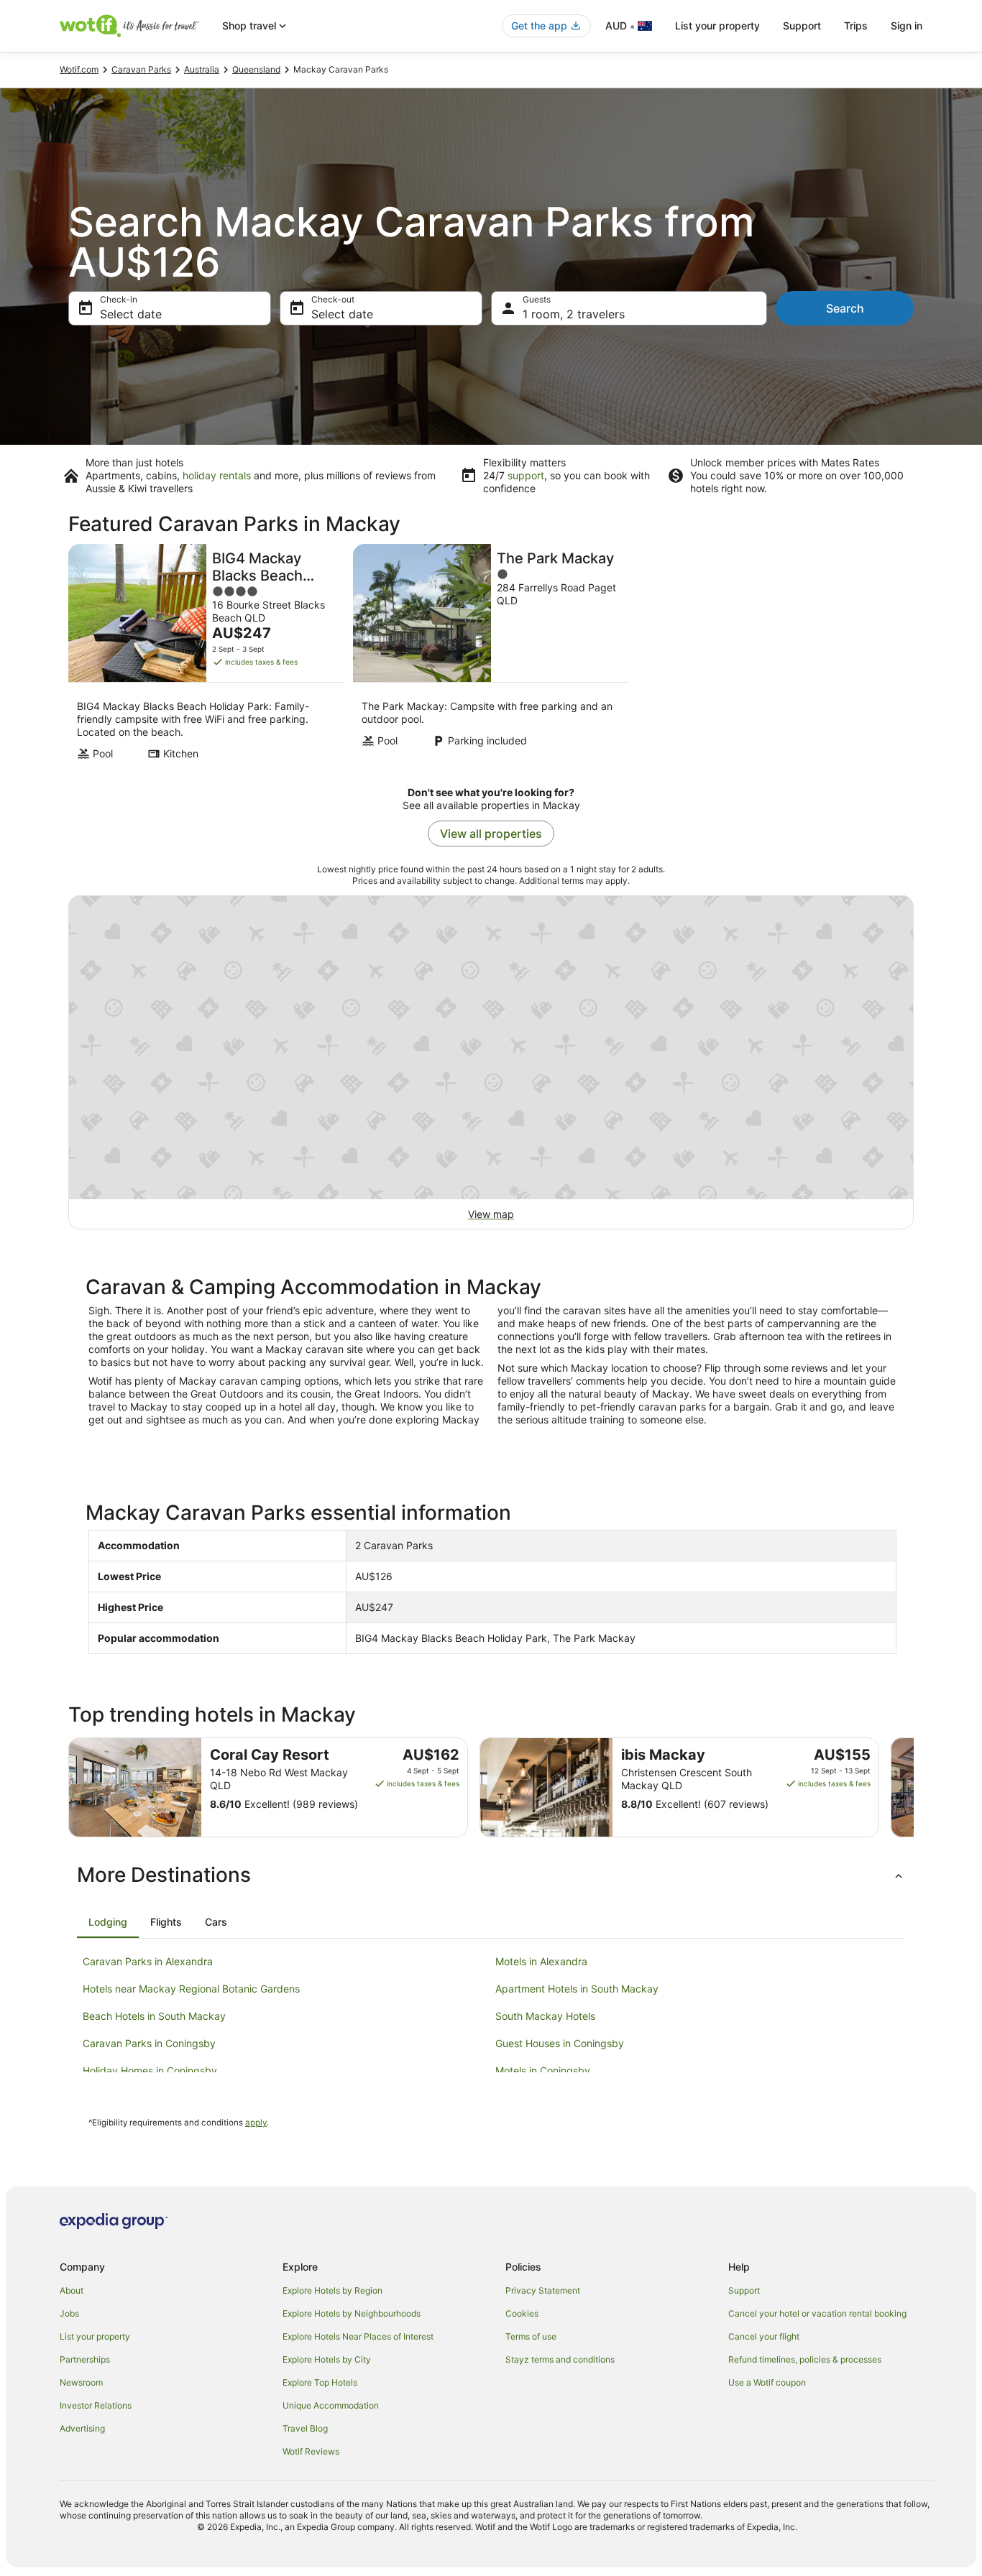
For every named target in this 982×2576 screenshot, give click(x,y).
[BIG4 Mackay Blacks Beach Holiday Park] (206, 656)
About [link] (72, 2290)
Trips (856, 26)
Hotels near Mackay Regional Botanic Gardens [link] (191, 1989)
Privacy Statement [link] (543, 2290)
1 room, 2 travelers (574, 314)
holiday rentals (217, 475)
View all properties (491, 834)
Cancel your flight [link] (764, 2336)
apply (256, 2123)
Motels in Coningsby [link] (543, 2071)
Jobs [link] (69, 2313)
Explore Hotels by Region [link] (332, 2290)
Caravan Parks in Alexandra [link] (148, 1961)
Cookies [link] (522, 2313)
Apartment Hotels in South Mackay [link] (577, 1989)
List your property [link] (95, 2336)
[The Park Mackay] (491, 656)
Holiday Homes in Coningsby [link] (150, 2071)
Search (845, 308)
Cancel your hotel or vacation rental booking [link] (817, 2313)
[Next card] (914, 1788)
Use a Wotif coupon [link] (767, 2382)
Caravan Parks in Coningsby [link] (149, 2043)
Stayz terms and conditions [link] (560, 2359)
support (526, 475)
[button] (491, 1875)
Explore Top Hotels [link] (320, 2382)
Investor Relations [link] (96, 2405)
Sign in (907, 26)
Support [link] (744, 2290)
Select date (131, 314)
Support (802, 26)
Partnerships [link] (85, 2359)
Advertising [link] (82, 2428)
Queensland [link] (256, 69)
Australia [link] (202, 69)
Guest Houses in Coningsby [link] (560, 2043)
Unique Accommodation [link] (331, 2405)
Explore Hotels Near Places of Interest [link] (358, 2336)
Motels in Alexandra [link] (541, 1961)
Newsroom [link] (81, 2382)
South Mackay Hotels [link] (545, 2016)
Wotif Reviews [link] (311, 2451)
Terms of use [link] (531, 2336)
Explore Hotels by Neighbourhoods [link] (352, 2313)
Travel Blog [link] (305, 2428)
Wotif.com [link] (79, 69)
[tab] (108, 1922)
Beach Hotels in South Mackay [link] (154, 2016)
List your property (717, 26)
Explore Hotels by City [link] (327, 2359)
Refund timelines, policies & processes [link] (805, 2359)
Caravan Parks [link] (141, 69)
